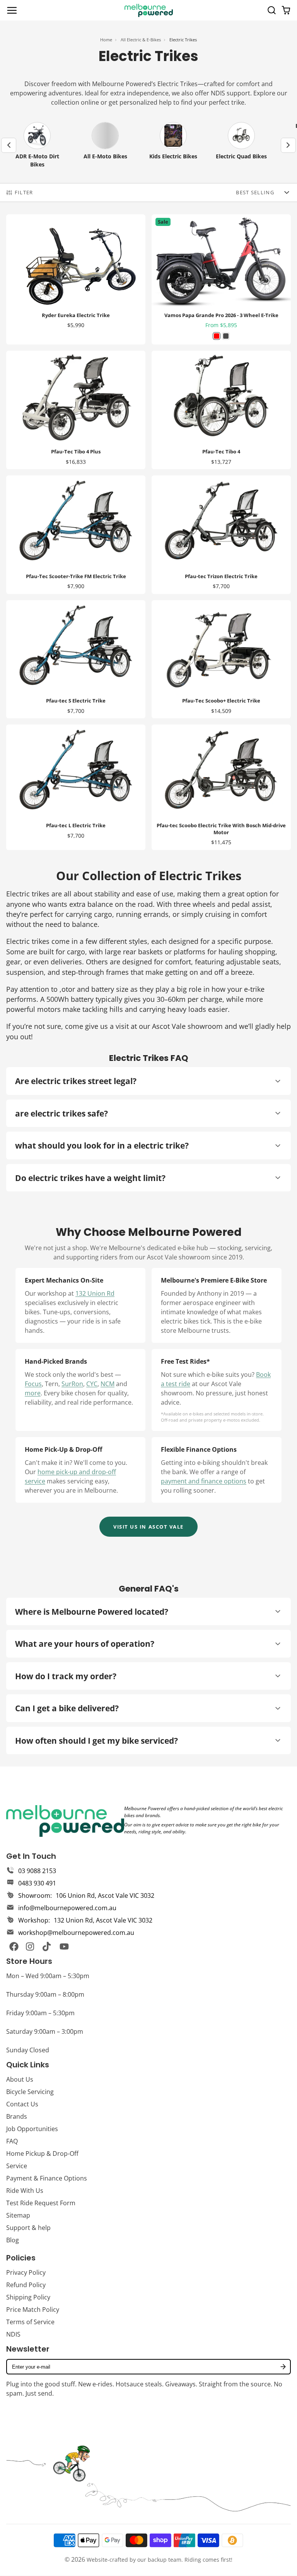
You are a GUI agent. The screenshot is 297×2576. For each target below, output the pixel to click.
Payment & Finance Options (47, 2178)
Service (17, 2166)
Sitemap (18, 2215)
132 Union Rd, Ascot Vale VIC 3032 (103, 1920)
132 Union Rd (95, 1293)
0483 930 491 (37, 1883)
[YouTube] (64, 1946)
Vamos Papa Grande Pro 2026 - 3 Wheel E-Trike (221, 279)
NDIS (13, 2334)
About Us (20, 2079)
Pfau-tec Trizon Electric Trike (221, 535)
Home (106, 40)
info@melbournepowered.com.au (67, 1908)
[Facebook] (14, 1946)
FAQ (12, 2141)
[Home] (149, 10)
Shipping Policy (28, 2297)
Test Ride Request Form (41, 2203)
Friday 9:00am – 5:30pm (40, 2013)
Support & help (28, 2228)
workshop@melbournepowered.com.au (76, 1933)
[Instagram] (31, 1946)
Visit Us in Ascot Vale (148, 1527)
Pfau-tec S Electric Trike (76, 659)
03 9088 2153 (37, 1871)
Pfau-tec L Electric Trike (76, 787)
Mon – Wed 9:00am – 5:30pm (48, 1976)
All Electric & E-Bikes (141, 40)
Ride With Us (25, 2191)
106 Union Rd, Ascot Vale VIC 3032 (105, 1896)
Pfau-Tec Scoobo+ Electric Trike (221, 659)
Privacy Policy (26, 2272)
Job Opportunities (32, 2129)
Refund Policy (26, 2285)
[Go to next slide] (288, 145)
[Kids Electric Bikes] (173, 145)
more (33, 1393)
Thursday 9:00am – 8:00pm (45, 1994)
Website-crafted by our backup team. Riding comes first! (160, 2560)
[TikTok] (47, 1946)
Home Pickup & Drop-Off (42, 2153)
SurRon (72, 1384)
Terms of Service (30, 2322)
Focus (33, 1384)
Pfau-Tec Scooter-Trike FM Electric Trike (76, 535)
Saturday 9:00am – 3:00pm (45, 2031)
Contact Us (22, 2104)
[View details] (65, 1821)
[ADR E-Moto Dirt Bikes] (37, 145)
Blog (13, 2240)
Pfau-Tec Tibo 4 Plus (76, 410)
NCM (108, 1384)
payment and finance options (204, 1481)
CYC (92, 1384)
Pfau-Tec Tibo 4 (221, 410)
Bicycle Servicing (30, 2092)
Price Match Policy (33, 2310)
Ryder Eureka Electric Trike (76, 279)
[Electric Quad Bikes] (241, 145)
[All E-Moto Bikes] (105, 145)
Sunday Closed (28, 2050)
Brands (17, 2116)
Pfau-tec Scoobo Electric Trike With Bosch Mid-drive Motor (221, 787)
